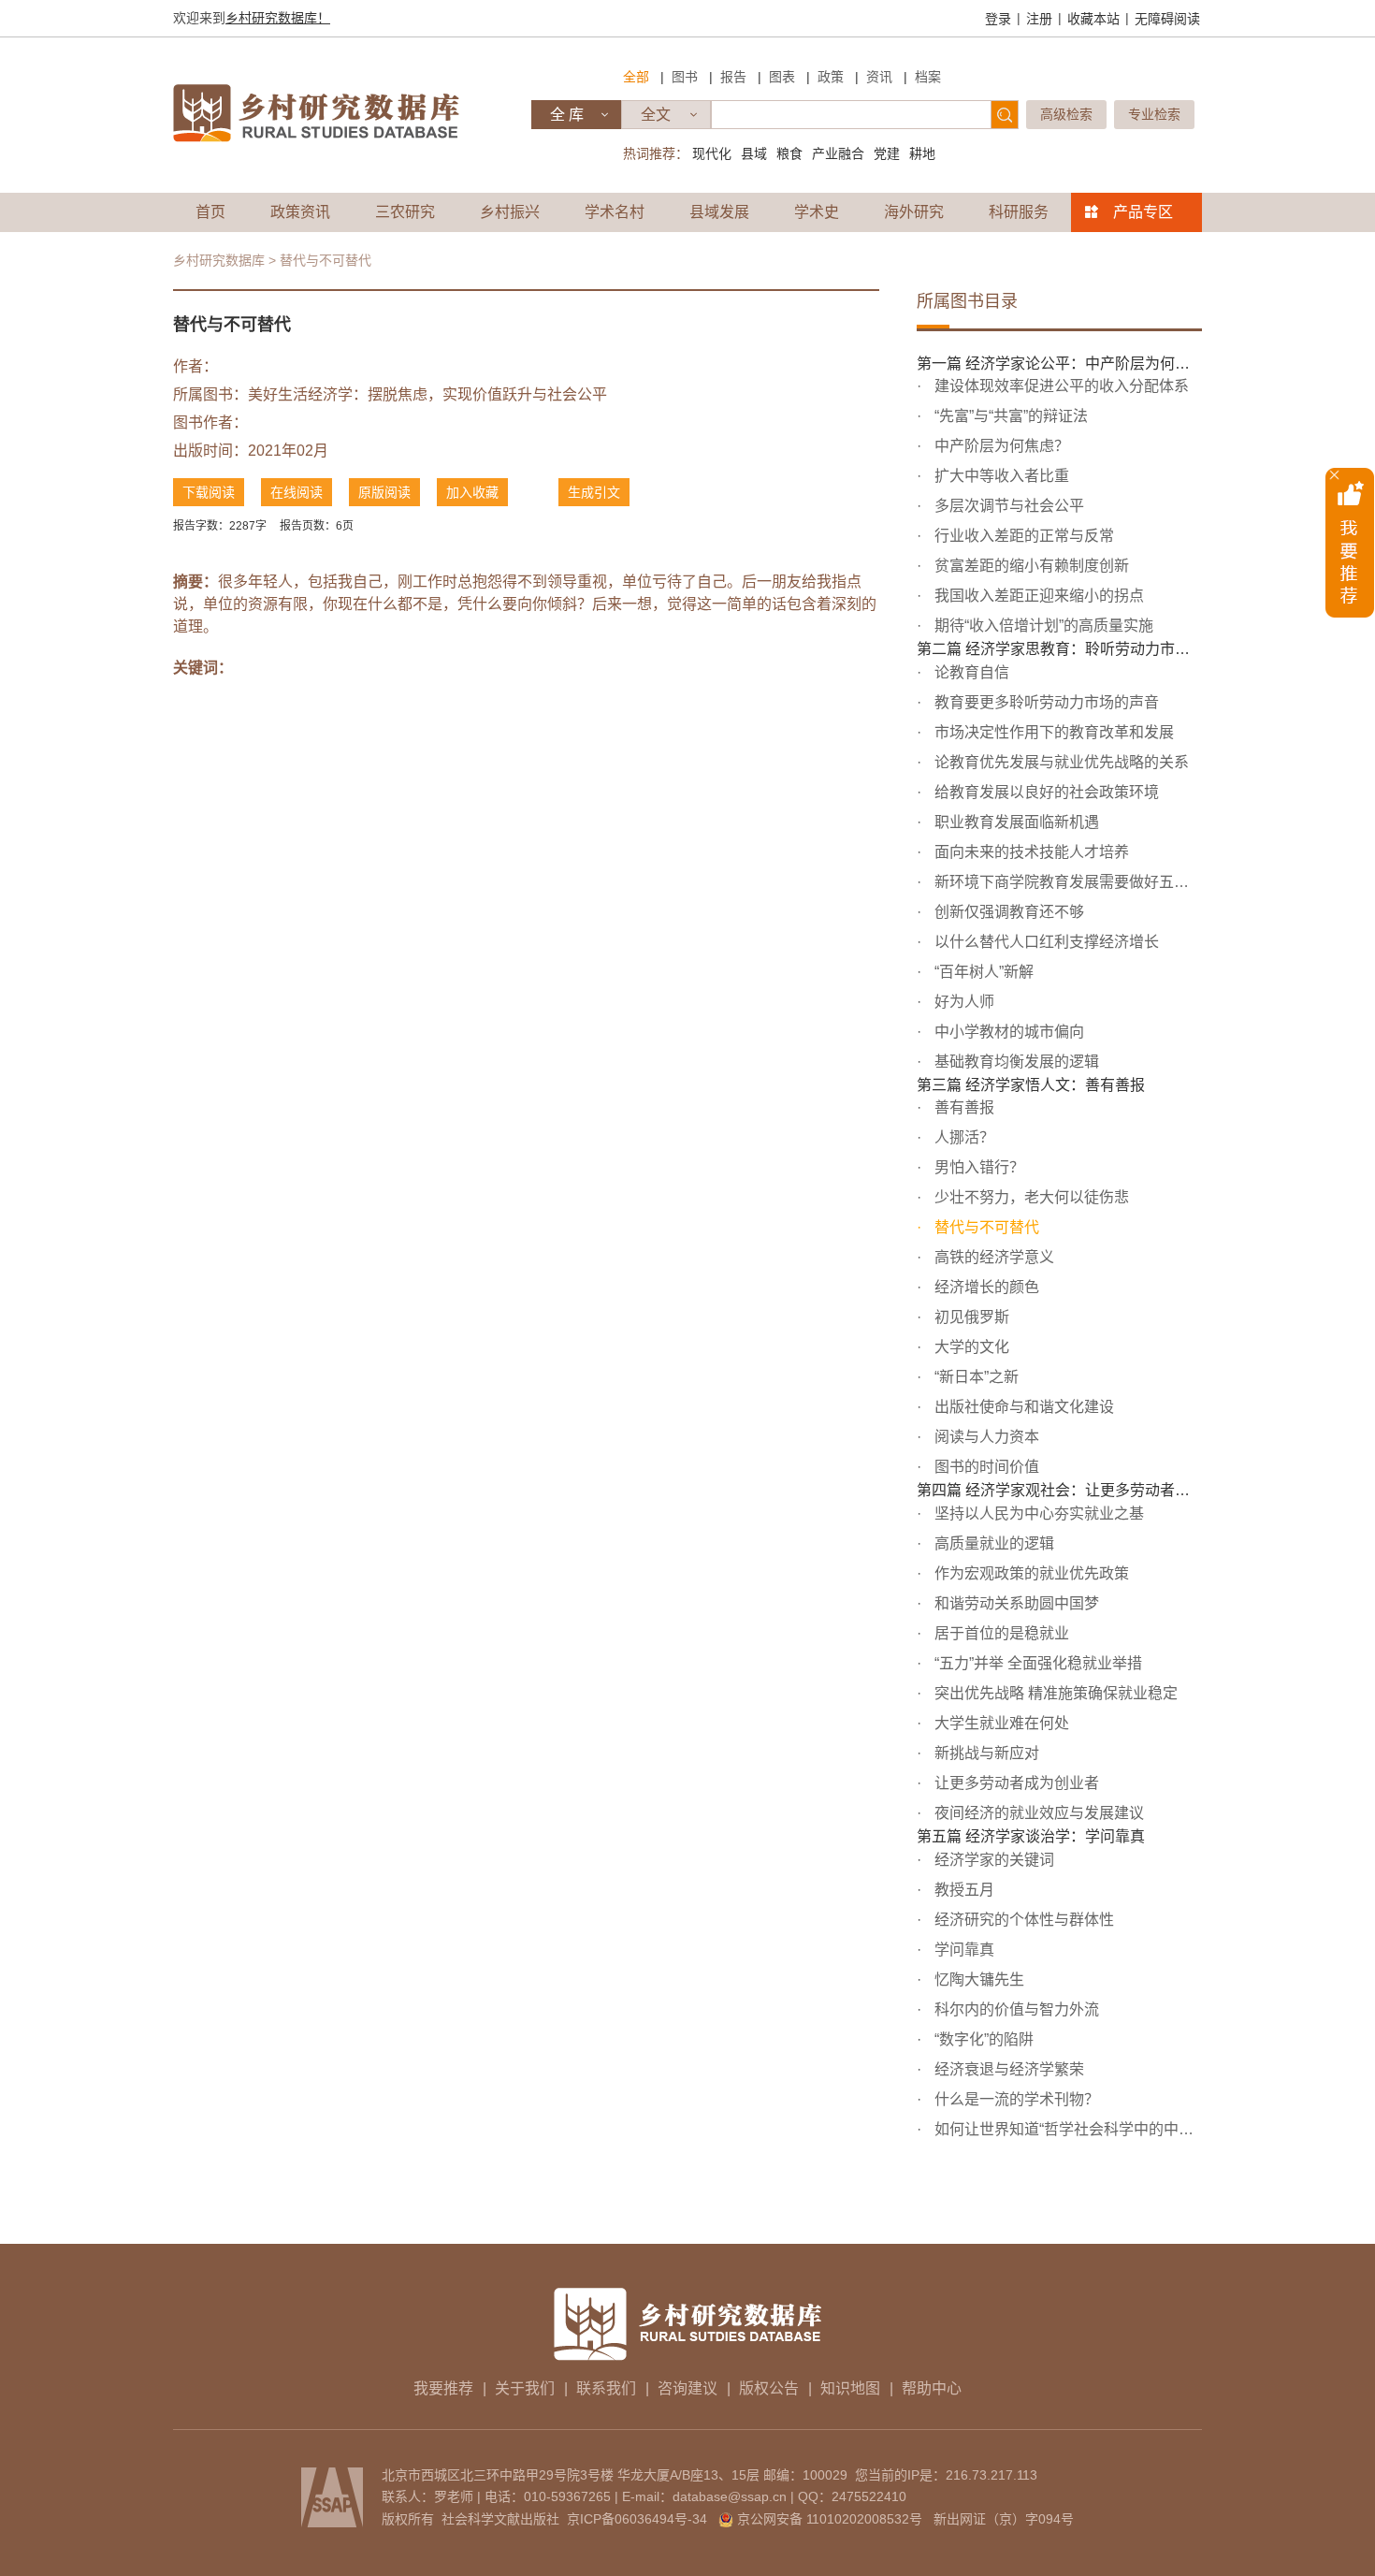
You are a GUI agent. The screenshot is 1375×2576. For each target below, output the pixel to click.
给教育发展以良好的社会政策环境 (1045, 792)
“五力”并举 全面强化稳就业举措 (1036, 1663)
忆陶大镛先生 (977, 1979)
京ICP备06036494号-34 (637, 2519)
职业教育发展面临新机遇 (1015, 822)
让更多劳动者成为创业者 (1015, 1783)
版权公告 (769, 2388)
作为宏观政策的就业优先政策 (1030, 1573)
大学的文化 (970, 1347)
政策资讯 (300, 212)
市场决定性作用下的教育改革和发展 (1052, 732)
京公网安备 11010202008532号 (830, 2519)
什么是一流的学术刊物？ (1015, 2099)
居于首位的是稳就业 (1000, 1633)
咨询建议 (687, 2388)
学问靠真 (962, 1950)
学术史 (817, 212)
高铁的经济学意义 (992, 1257)
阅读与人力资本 (985, 1437)
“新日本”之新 (975, 1377)
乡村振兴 (510, 212)
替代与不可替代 (985, 1227)
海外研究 (914, 212)
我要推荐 (443, 2388)
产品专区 (1143, 212)
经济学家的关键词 (992, 1860)
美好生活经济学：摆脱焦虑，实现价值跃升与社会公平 (427, 394)
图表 (782, 77)
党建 (887, 153)
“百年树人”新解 (982, 972)
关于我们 (525, 2388)
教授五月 (962, 1890)
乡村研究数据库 (219, 260)
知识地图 (850, 2388)
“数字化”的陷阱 (982, 2039)
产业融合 (838, 153)
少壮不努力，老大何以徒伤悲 (1030, 1197)
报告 (733, 77)
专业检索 (1154, 114)
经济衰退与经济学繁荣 (1007, 2069)
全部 (636, 77)
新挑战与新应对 (985, 1753)
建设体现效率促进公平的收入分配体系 (1060, 386)
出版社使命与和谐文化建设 (1022, 1407)
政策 (831, 77)
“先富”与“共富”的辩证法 (1009, 416)
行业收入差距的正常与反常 (1022, 536)
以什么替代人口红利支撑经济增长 (1045, 942)
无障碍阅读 (1167, 19)
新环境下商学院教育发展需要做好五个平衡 (1066, 882)
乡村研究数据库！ (278, 18)
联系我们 (606, 2388)
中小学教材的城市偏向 (1007, 1032)
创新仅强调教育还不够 (1007, 912)
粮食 (789, 153)
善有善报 (962, 1107)
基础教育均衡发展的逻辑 (1015, 1062)
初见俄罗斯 (970, 1317)
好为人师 (962, 1002)
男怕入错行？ (977, 1167)
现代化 (712, 153)
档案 (928, 77)
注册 (1039, 19)
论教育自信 (970, 672)
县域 (754, 153)
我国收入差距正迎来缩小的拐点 (1037, 596)
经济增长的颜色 (985, 1287)
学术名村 (615, 212)
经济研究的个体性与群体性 (1022, 1920)
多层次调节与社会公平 (1007, 506)
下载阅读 (209, 492)
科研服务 (1019, 212)
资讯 (879, 77)
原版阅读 (384, 492)
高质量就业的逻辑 (992, 1543)
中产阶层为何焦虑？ (1000, 446)
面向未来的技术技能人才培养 (1030, 852)
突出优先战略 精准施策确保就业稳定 (1054, 1693)
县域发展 (719, 212)
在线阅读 (297, 492)
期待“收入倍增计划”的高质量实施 (1042, 626)
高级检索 (1066, 114)
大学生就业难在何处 (1000, 1723)
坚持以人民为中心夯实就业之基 (1037, 1514)
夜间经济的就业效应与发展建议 (1037, 1813)
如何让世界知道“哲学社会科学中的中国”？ (1066, 2129)
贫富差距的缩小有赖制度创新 (1030, 566)
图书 (685, 77)
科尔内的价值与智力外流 (1015, 2009)
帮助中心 (932, 2388)
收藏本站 (1093, 19)
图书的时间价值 (985, 1467)
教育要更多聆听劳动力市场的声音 (1045, 702)
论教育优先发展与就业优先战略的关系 (1060, 762)
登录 (998, 19)
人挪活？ (962, 1137)
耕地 (922, 153)
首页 (210, 212)
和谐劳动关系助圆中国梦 (1015, 1603)
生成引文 (594, 492)
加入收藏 (472, 492)
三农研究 (405, 212)
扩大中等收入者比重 (1000, 476)
